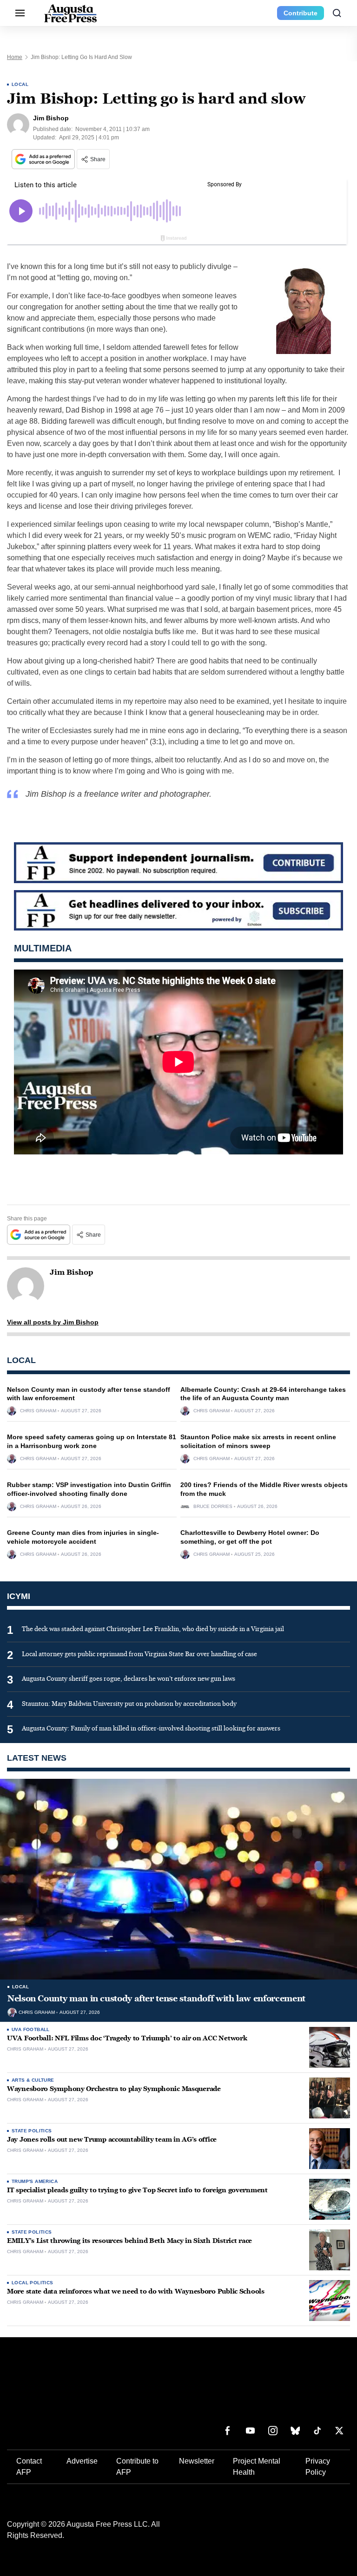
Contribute (301, 13)
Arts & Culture (33, 2080)
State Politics (32, 2131)
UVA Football (31, 2029)
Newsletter (197, 2461)
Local (20, 84)
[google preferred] (44, 159)
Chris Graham (38, 1411)
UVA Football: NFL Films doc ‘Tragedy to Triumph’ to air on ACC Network (127, 2038)
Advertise (82, 2461)
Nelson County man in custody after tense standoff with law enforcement (156, 1999)
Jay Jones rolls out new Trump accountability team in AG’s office (112, 2140)
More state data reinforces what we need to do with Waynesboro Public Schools (136, 2291)
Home (15, 57)
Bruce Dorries (213, 1507)
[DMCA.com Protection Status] (280, 2529)
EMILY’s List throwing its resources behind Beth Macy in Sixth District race (129, 2241)
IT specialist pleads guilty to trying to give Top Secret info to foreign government (137, 2190)
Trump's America (35, 2181)
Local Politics (33, 2283)
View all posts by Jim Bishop (53, 1322)
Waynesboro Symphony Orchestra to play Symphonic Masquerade (114, 2089)
